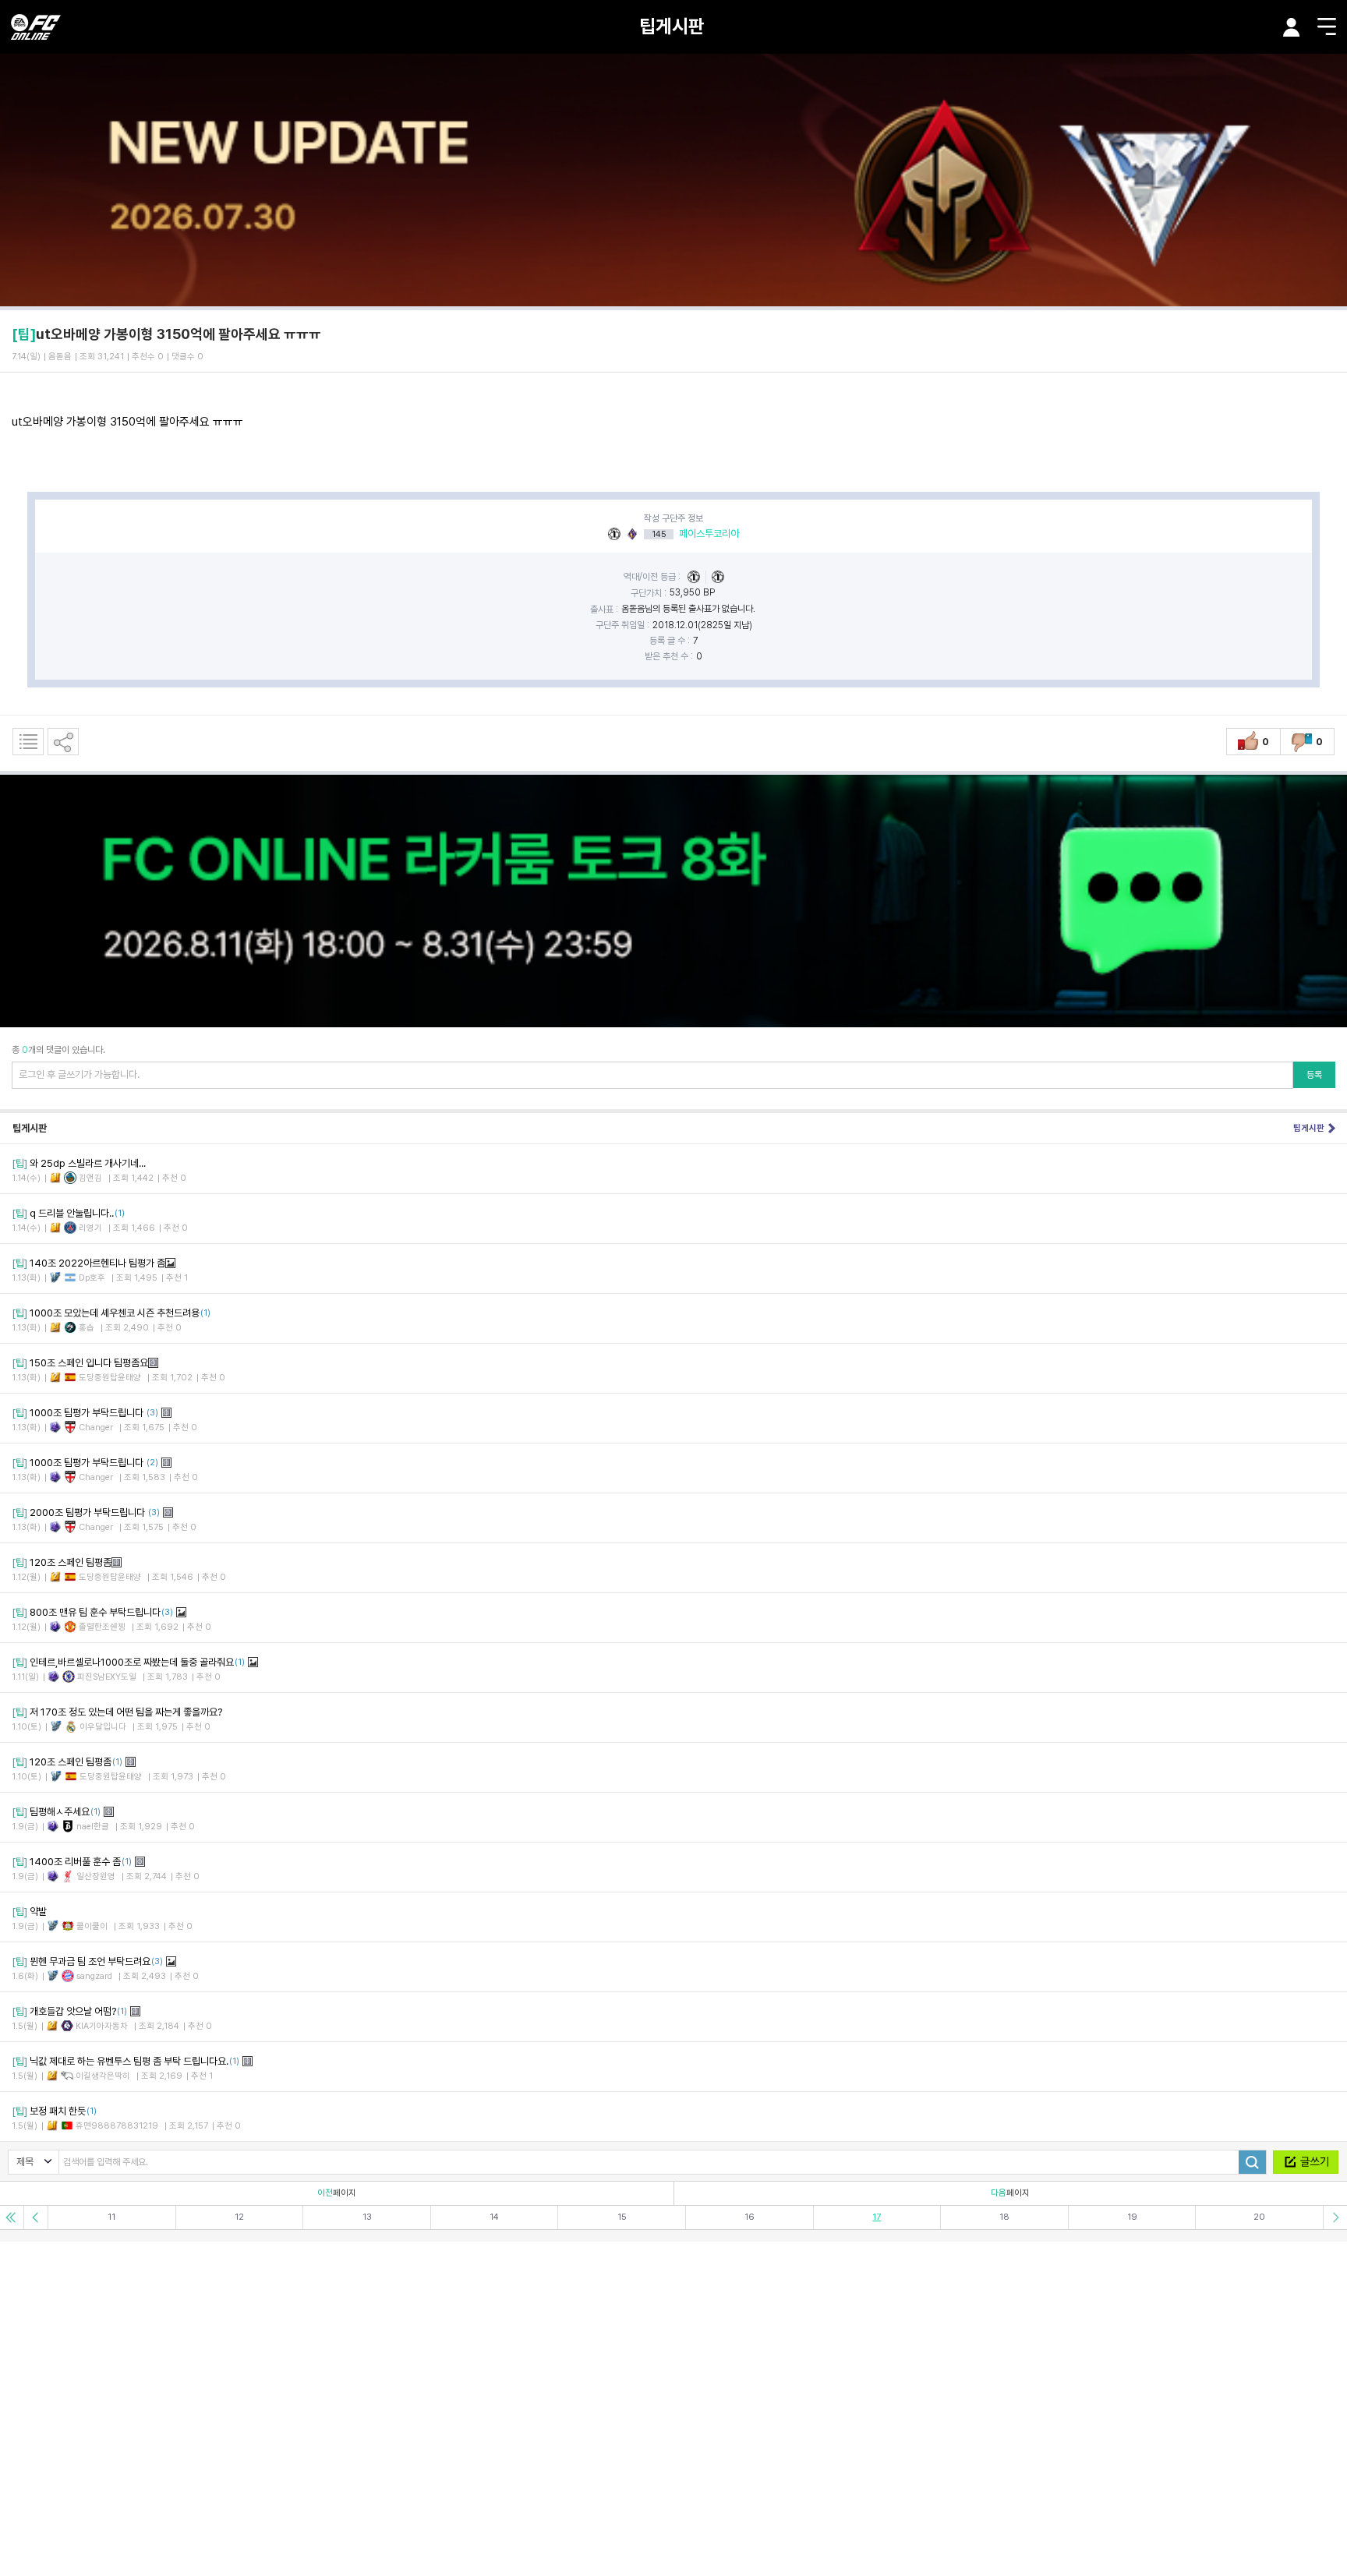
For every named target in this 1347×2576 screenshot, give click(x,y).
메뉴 (1327, 27)
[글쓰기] (1306, 2162)
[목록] (28, 742)
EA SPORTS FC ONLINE (36, 27)
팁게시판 (672, 26)
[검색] (1252, 2162)
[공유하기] (63, 742)
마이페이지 (1292, 27)
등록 (1314, 1075)
